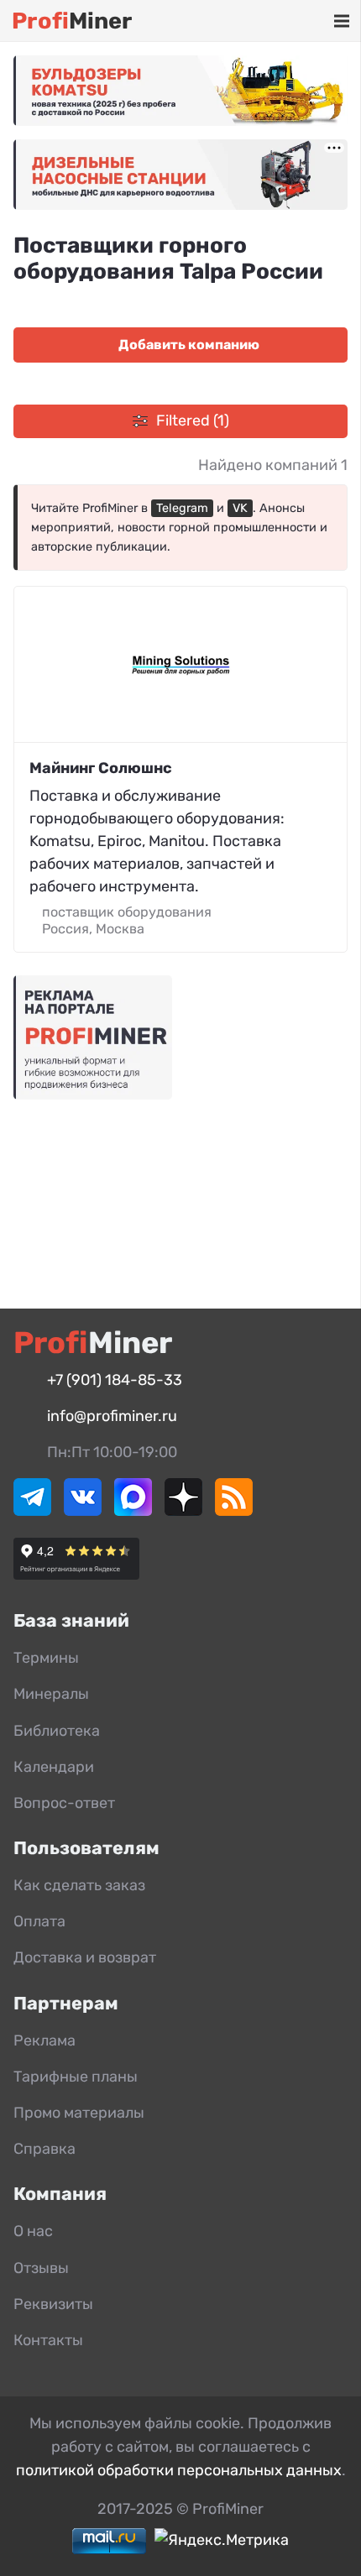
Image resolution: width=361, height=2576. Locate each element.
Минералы (51, 1694)
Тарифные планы (76, 2077)
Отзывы (41, 2268)
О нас (33, 2231)
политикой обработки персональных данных (179, 2470)
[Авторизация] (316, 21)
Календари (54, 1767)
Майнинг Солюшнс (101, 768)
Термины (46, 1658)
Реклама (44, 2040)
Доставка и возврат (85, 1957)
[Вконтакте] (83, 1511)
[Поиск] (268, 21)
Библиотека (57, 1731)
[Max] (133, 1511)
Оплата (39, 1921)
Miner (72, 21)
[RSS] (234, 1511)
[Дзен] (183, 1511)
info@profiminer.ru (112, 1416)
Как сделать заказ (79, 1885)
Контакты (48, 2340)
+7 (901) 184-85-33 (115, 1380)
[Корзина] (292, 21)
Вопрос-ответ (64, 1803)
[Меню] (341, 21)
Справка (44, 2149)
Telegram (182, 508)
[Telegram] (32, 1511)
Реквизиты (53, 2304)
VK (240, 508)
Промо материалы (79, 2113)
